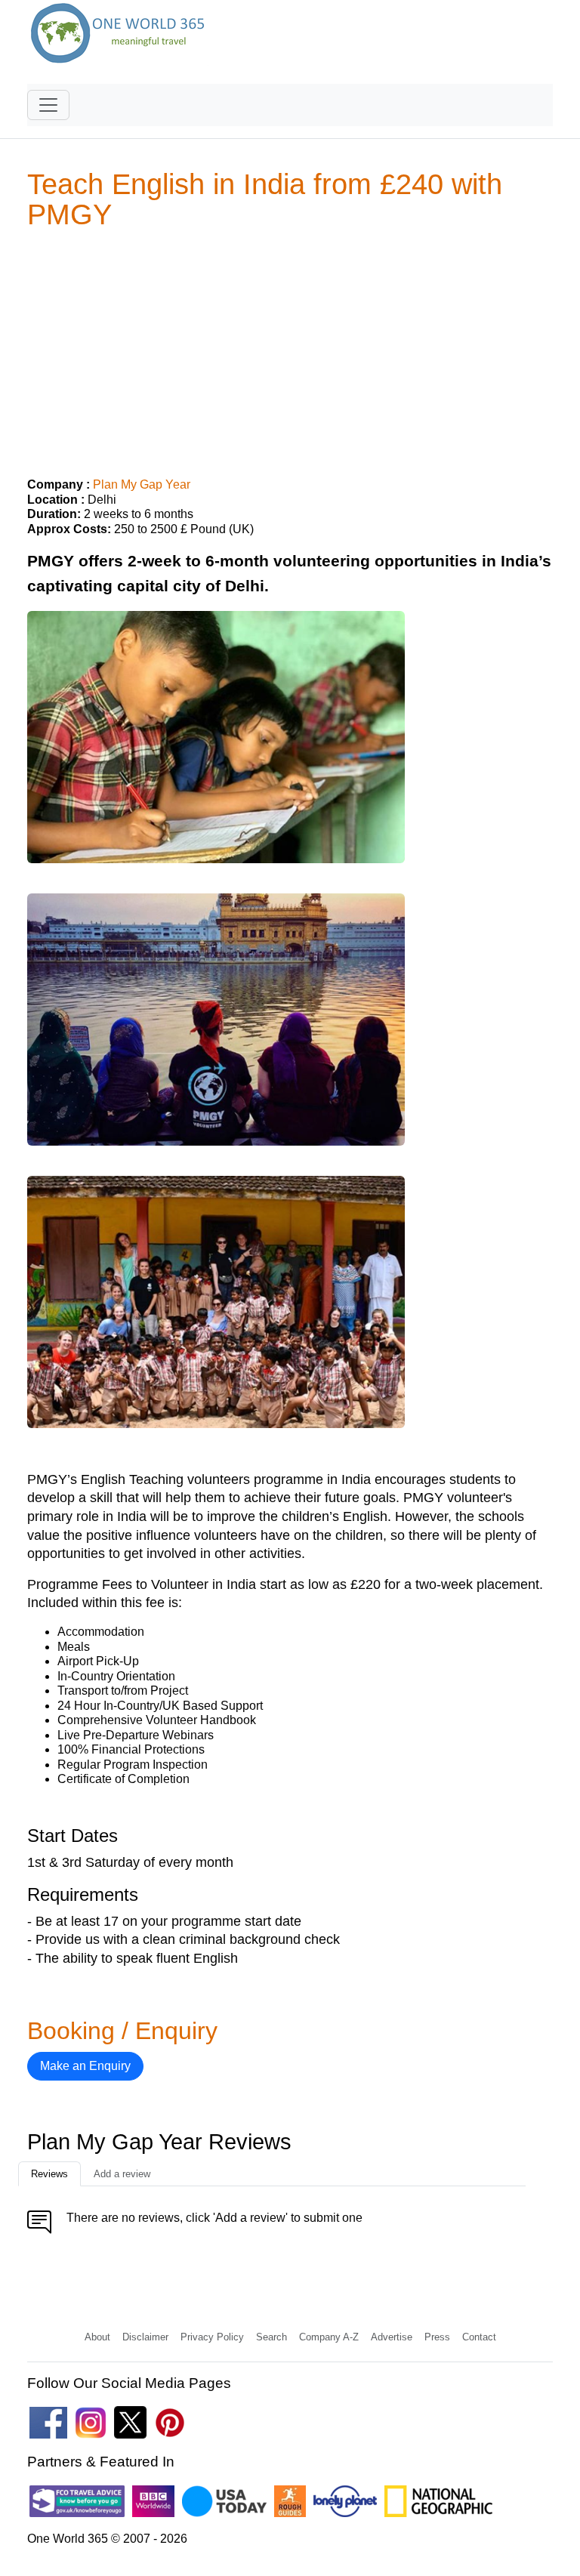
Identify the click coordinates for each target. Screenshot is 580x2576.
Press (437, 2337)
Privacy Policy (212, 2337)
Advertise (392, 2337)
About (97, 2337)
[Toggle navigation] (48, 105)
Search (271, 2337)
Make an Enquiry (85, 2066)
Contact (479, 2337)
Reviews (49, 2174)
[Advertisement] (290, 347)
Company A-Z (329, 2337)
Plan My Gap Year (142, 484)
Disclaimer (145, 2337)
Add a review (122, 2174)
